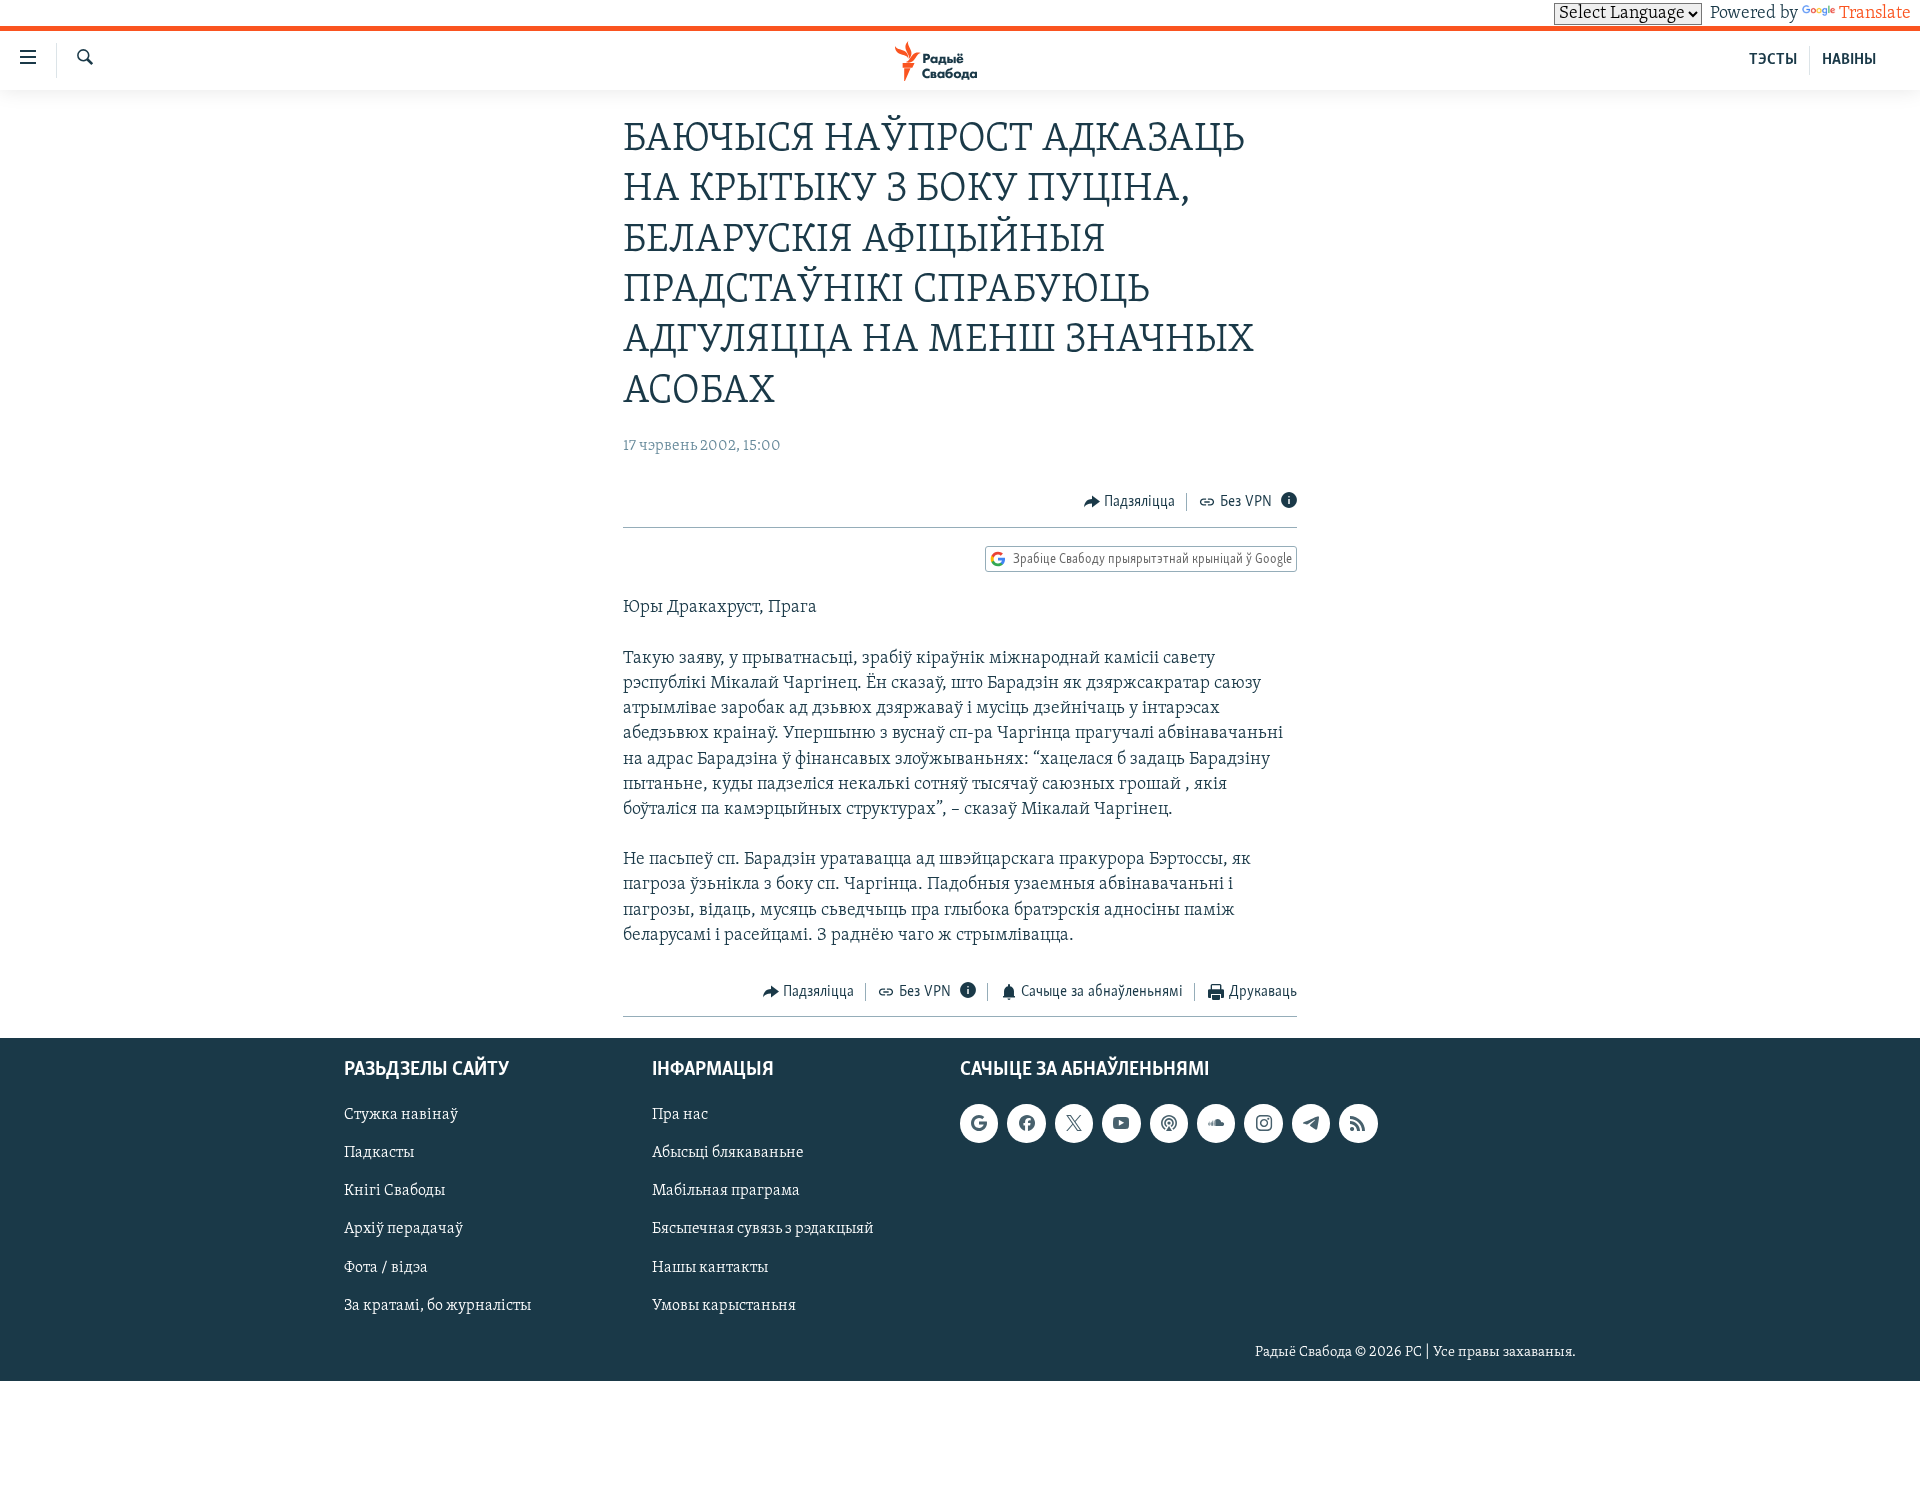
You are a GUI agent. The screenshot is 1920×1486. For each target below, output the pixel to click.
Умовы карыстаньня (724, 1305)
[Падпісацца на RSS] (1358, 1123)
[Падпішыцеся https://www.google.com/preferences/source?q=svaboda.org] (979, 1123)
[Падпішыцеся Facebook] (1026, 1123)
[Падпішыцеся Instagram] (1263, 1123)
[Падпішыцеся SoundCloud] (1216, 1123)
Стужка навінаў (401, 1115)
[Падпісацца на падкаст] (1169, 1123)
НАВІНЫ (1849, 60)
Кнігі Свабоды (394, 1191)
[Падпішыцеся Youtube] (1121, 1123)
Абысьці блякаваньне (728, 1153)
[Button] (1130, 502)
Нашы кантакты (710, 1267)
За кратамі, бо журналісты (437, 1305)
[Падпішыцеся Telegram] (1311, 1123)
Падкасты (379, 1153)
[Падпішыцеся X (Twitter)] (1074, 1123)
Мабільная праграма (726, 1191)
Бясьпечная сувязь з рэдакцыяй (763, 1229)
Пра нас (680, 1115)
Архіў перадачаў (403, 1229)
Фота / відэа (386, 1267)
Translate (1875, 14)
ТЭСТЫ (1773, 60)
